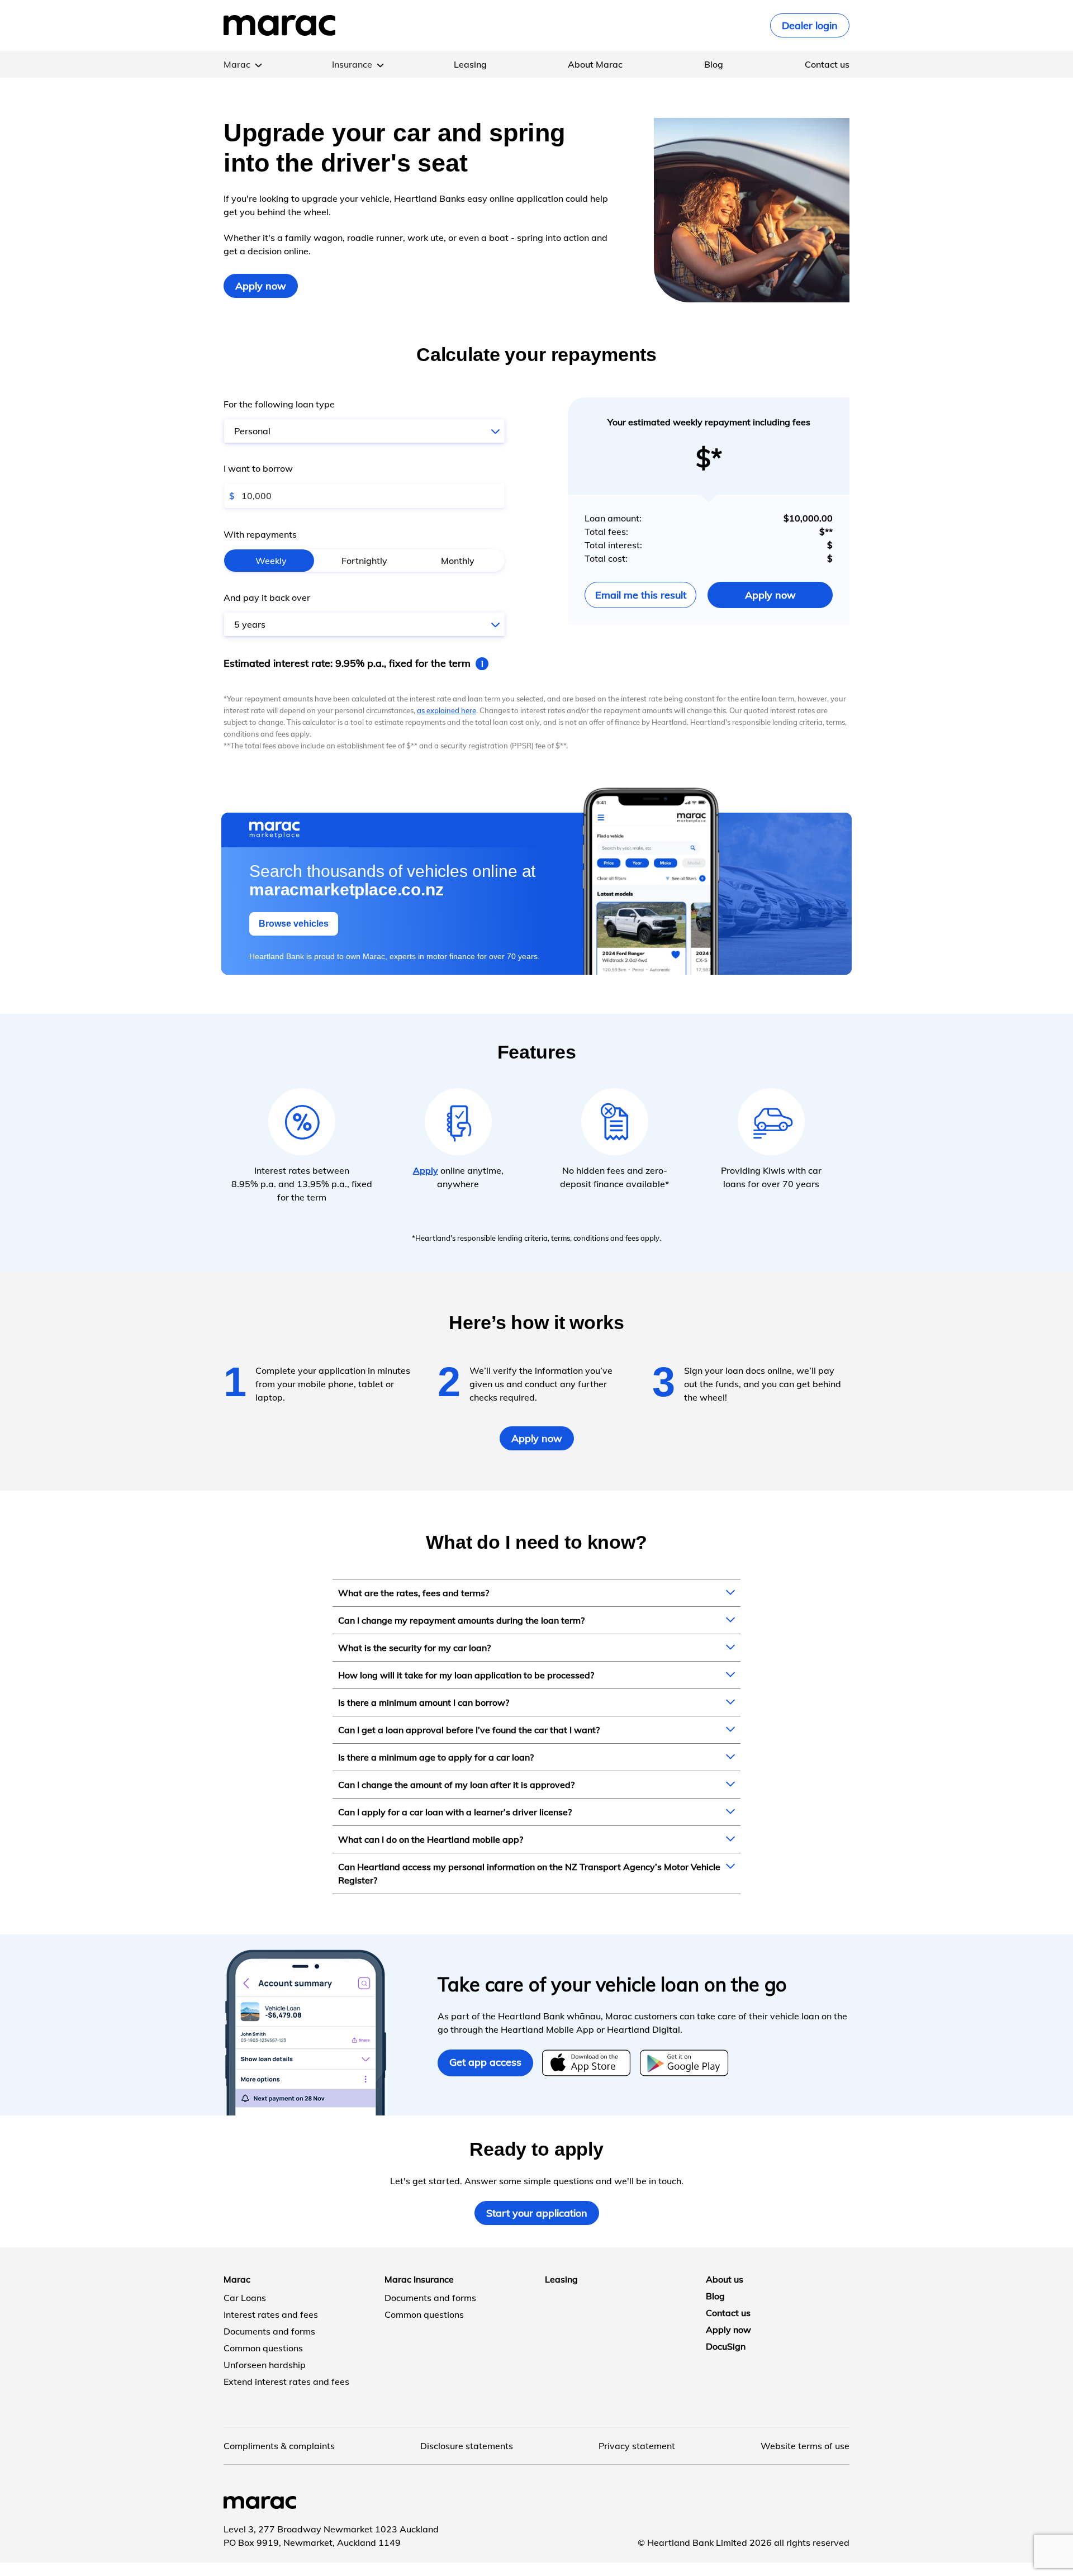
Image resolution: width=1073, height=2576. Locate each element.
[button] (364, 431)
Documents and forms (269, 2331)
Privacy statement (637, 2446)
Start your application (537, 2213)
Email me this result (641, 595)
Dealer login (810, 25)
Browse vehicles (294, 924)
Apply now (261, 286)
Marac (237, 64)
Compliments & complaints (279, 2446)
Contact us (827, 64)
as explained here (447, 710)
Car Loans (245, 2298)
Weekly (271, 561)
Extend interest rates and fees (286, 2382)
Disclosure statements (467, 2446)
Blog (714, 64)
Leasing (470, 64)
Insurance (352, 64)
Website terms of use (805, 2446)
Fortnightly (364, 561)
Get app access (485, 2062)
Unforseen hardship (265, 2365)
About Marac (595, 64)
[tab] (536, 1593)
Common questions (263, 2348)
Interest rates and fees (271, 2314)
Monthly (458, 561)
